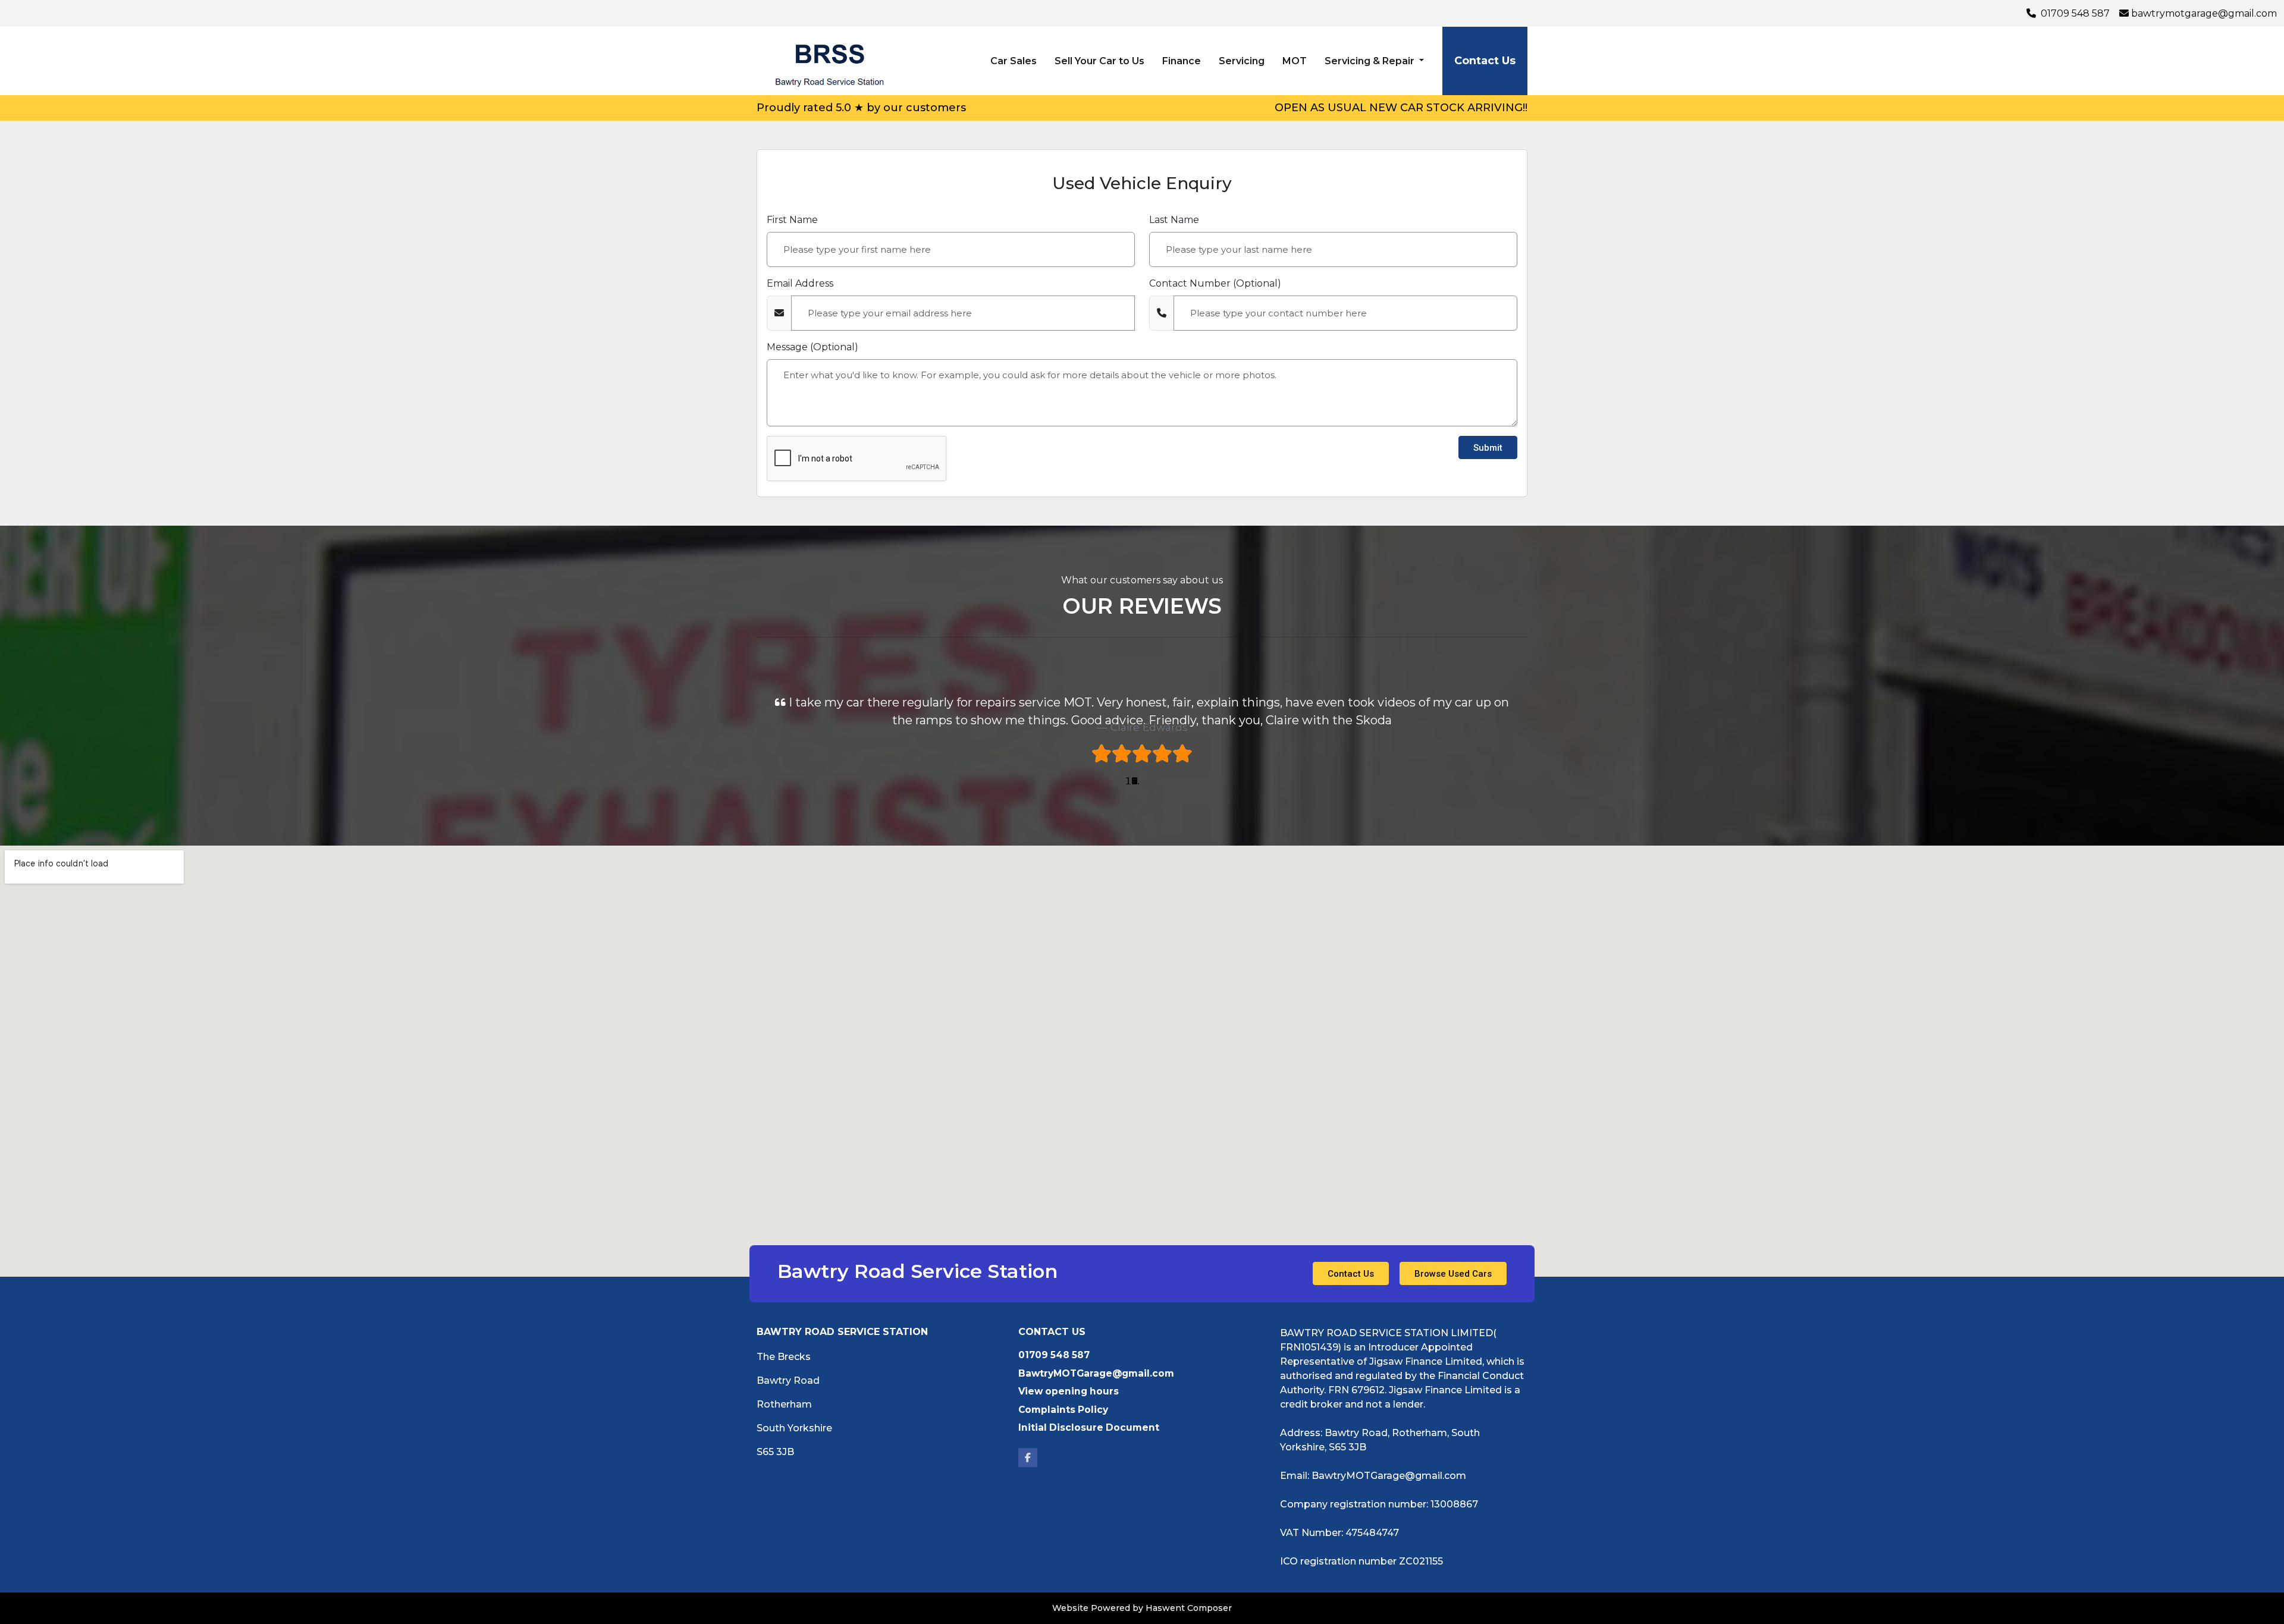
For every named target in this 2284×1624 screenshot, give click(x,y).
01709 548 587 (2074, 13)
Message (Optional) (812, 347)
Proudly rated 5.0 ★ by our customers (861, 108)
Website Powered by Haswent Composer (1142, 1608)
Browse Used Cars (1453, 1274)
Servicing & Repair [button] (1371, 61)
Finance (1182, 61)
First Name (792, 220)
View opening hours (1069, 1391)
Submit (1488, 448)
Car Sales (1014, 61)
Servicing (1242, 61)
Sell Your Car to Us (1099, 61)
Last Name (1174, 220)
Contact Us (1485, 61)
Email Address (800, 283)
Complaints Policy (1063, 1410)
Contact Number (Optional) (1215, 283)
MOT (1295, 61)
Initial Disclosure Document (1089, 1427)
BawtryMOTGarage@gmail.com (2204, 13)
